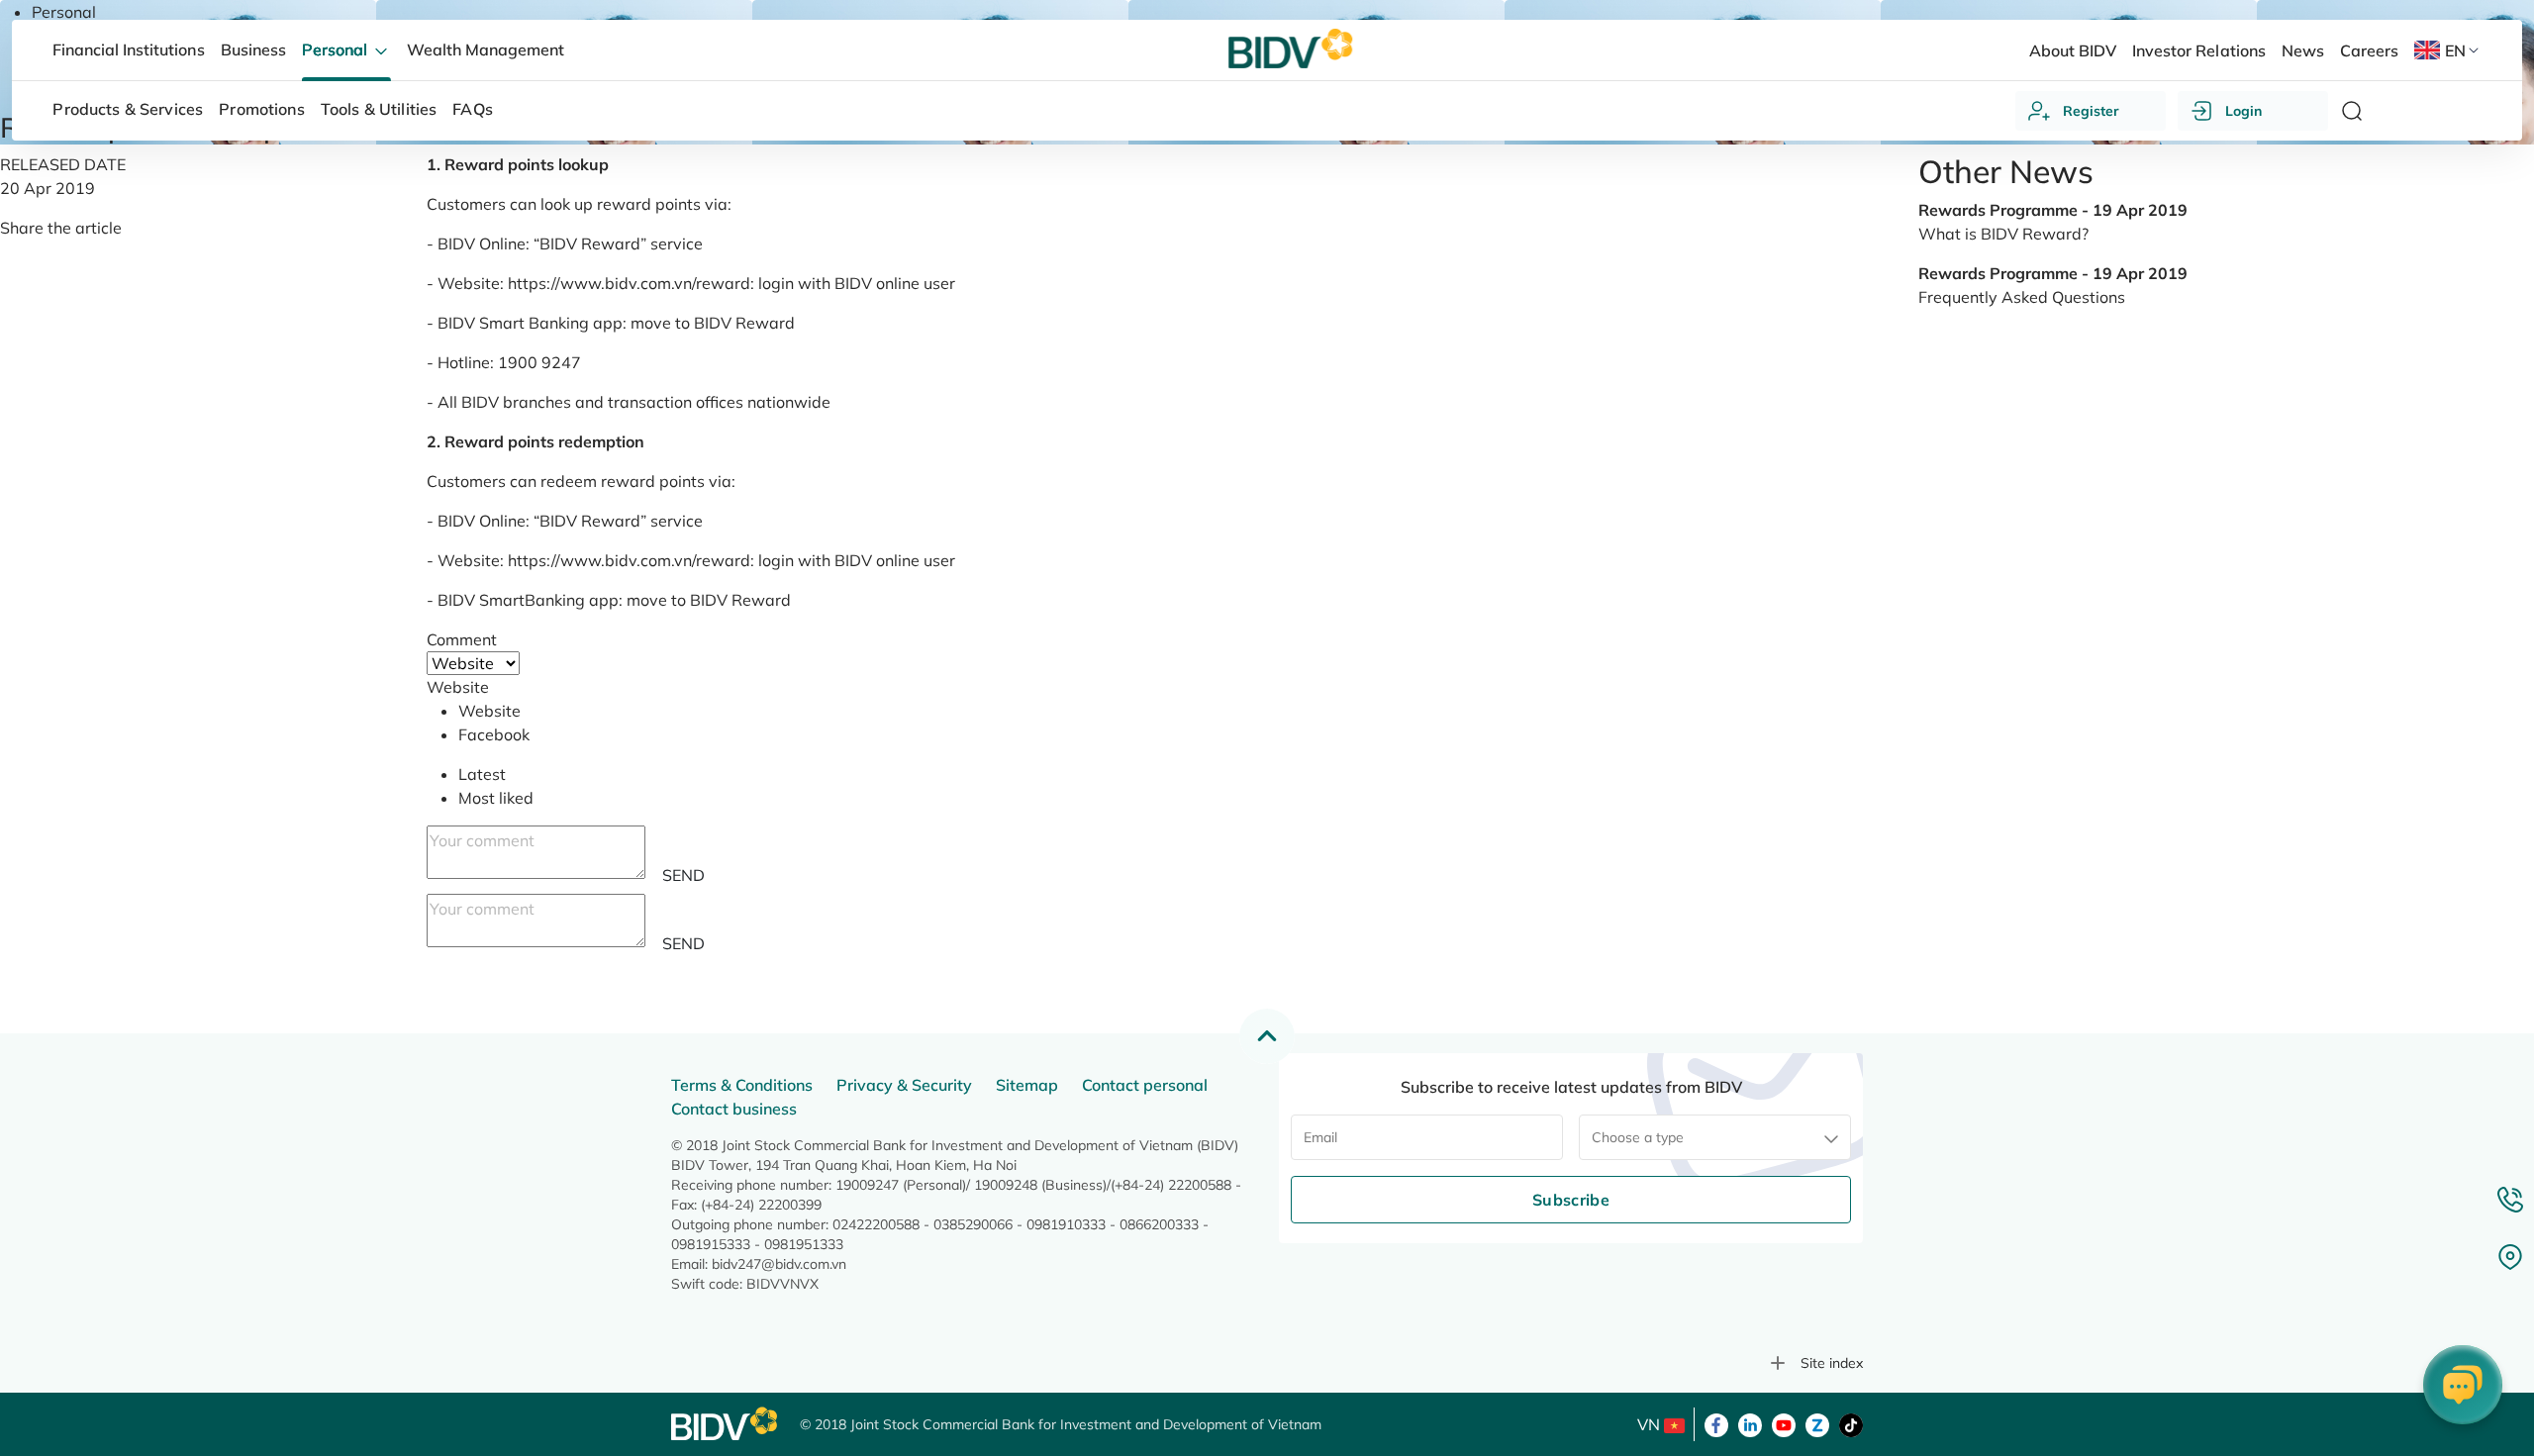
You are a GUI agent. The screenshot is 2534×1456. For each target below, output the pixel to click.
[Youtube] (1784, 1423)
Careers (2369, 50)
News (2303, 50)
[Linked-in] (1750, 1423)
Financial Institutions (128, 49)
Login (2243, 111)
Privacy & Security (904, 1085)
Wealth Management (486, 49)
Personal (64, 12)
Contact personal (1145, 1085)
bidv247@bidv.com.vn (779, 1264)
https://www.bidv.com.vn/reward (629, 283)
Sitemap (1027, 1085)
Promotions (262, 109)
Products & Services (128, 109)
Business (253, 49)
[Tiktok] (1851, 1423)
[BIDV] (726, 1424)
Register (2091, 111)
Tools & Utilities (379, 109)
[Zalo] (1817, 1423)
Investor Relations (2198, 50)
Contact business (734, 1109)
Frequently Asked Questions (2022, 297)
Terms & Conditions (742, 1085)
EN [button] (2455, 50)
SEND (683, 875)
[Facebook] (1716, 1423)
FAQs (473, 109)
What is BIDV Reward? (2003, 234)
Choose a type (1638, 1137)
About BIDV (2073, 50)
